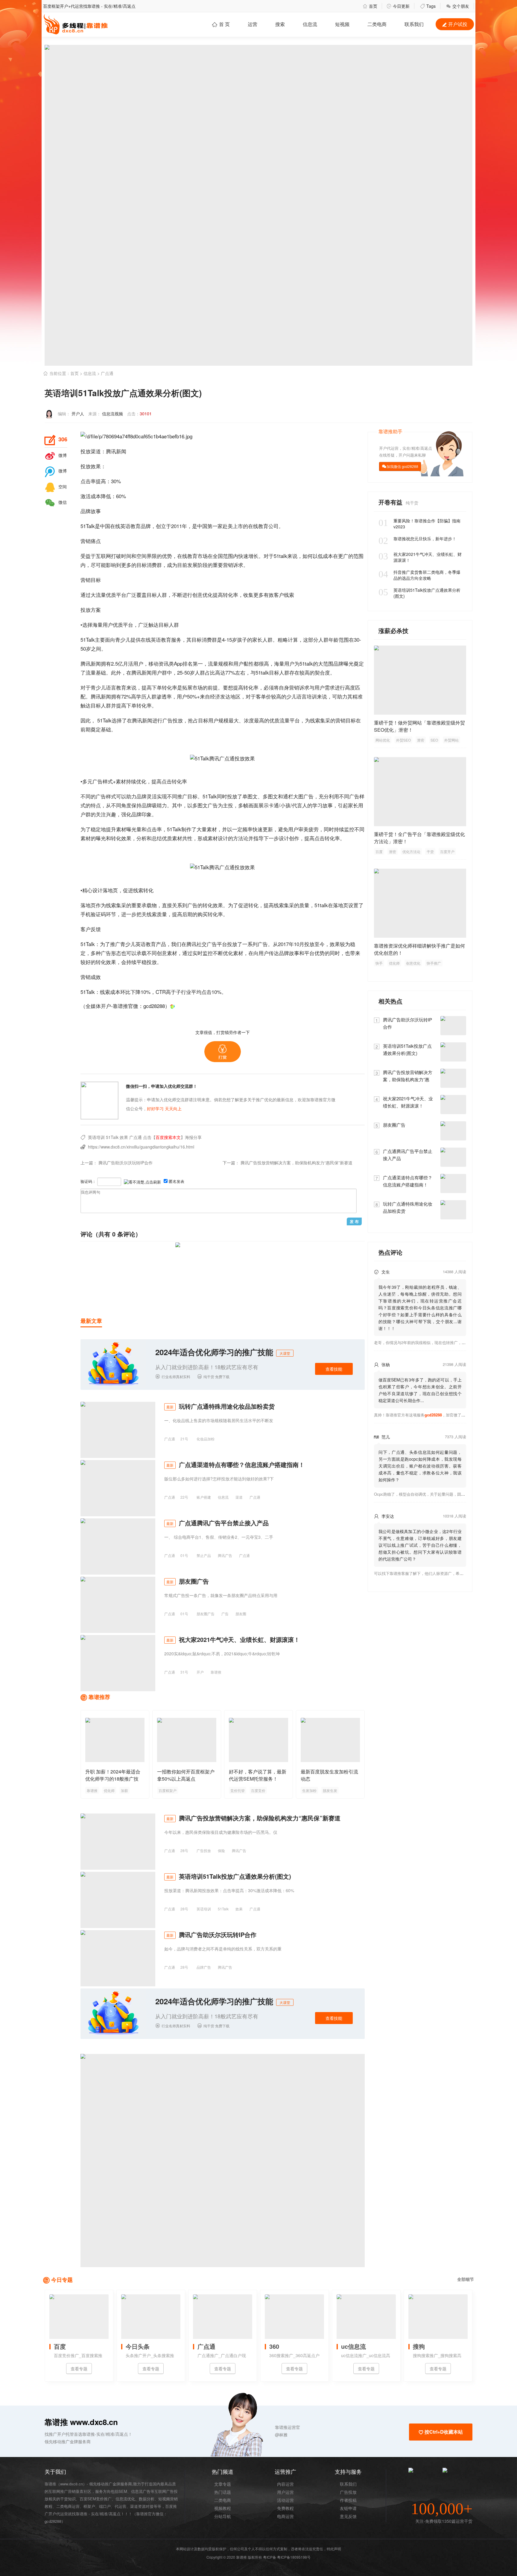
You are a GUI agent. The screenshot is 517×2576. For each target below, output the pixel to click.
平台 (121, 595)
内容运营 (285, 2484)
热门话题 (223, 2492)
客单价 (263, 696)
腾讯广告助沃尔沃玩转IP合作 (126, 1163)
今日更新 (398, 6)
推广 (182, 796)
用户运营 (285, 2492)
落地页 (110, 890)
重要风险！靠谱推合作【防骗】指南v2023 (419, 524)
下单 (157, 687)
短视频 (342, 24)
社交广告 (207, 944)
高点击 (164, 781)
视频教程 (223, 2508)
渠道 (96, 451)
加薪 (124, 1790)
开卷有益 (391, 502)
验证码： (88, 1181)
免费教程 (285, 2508)
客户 (279, 595)
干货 (430, 851)
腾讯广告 (225, 1555)
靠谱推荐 (99, 1697)
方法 (238, 838)
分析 (142, 838)
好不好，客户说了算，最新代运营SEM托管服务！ (258, 1775)
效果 (96, 466)
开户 (200, 1672)
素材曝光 (126, 829)
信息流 (310, 24)
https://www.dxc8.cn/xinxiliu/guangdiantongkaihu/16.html (141, 1147)
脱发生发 (330, 1790)
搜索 (280, 24)
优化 (208, 595)
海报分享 (193, 1137)
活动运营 (285, 2500)
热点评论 (390, 1252)
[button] (223, 1052)
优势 (167, 556)
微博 (56, 455)
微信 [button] (56, 502)
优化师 (109, 1790)
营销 (86, 541)
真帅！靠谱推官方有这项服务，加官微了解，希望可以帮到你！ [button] (437, 1415)
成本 (96, 496)
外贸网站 (451, 740)
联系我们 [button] (414, 24)
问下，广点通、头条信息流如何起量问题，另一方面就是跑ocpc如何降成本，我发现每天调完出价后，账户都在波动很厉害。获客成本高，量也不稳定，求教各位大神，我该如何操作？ (420, 1466)
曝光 (349, 663)
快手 (379, 963)
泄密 (421, 740)
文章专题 (223, 2484)
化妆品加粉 (206, 1439)
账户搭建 (204, 1497)
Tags (428, 6)
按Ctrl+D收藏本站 (441, 2432)
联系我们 (348, 2484)
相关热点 (390, 1001)
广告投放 (204, 1850)
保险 (221, 1850)
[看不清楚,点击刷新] (142, 1182)
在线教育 (258, 526)
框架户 (89, 2506)
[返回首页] (172, 1006)
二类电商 (377, 24)
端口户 (105, 2506)
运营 (253, 24)
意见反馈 (348, 2516)
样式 (108, 781)
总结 (157, 838)
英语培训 (96, 1137)
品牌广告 (204, 1967)
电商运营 (285, 2516)
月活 (128, 663)
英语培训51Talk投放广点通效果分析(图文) (419, 593)
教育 (136, 526)
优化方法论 (411, 851)
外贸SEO (403, 740)
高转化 (225, 595)
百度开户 (447, 851)
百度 (379, 851)
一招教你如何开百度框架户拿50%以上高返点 (186, 1775)
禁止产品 (204, 1555)
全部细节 (466, 2279)
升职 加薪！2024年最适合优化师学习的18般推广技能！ (113, 1779)
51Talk (88, 526)
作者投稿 (348, 2500)
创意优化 (413, 963)
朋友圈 (241, 1614)
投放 (86, 451)
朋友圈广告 (206, 1614)
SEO (434, 740)
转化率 (169, 687)
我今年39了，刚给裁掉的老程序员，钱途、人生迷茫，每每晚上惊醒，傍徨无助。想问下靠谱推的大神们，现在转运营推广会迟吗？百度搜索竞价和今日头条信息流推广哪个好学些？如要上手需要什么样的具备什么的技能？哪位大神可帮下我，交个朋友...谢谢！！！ (420, 1308)
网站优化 (383, 740)
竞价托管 (238, 1790)
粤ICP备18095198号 (294, 2557)
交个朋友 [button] (458, 6)
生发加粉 (309, 1790)
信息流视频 (112, 414)
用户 (108, 624)
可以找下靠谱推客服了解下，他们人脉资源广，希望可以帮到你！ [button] (430, 1573)
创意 (197, 595)
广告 (168, 720)
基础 (101, 672)
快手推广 (434, 963)
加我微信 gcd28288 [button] (402, 466)
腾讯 (111, 451)
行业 (186, 992)
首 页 (221, 24)
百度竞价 (258, 1790)
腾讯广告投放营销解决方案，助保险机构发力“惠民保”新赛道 (296, 1163)
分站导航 (223, 2516)
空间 (56, 486)
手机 (86, 914)
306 (56, 440)
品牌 (86, 511)
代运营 (120, 2506)
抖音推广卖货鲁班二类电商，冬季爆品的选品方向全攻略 (419, 575)
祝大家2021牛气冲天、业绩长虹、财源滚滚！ (420, 557)
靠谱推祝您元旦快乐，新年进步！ (417, 539)
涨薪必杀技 (393, 630)
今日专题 (62, 2280)
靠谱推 (216, 1672)
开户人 (78, 414)
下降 (136, 992)
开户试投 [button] (455, 24)
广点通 (107, 373)
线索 (289, 595)
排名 (188, 663)
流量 (101, 595)
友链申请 (348, 2508)
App (178, 663)
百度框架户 (168, 1790)
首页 (370, 6)
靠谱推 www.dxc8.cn (81, 2422)
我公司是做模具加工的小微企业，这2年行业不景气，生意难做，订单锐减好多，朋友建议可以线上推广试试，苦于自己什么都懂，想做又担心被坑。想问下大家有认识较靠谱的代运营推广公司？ (420, 1545)
